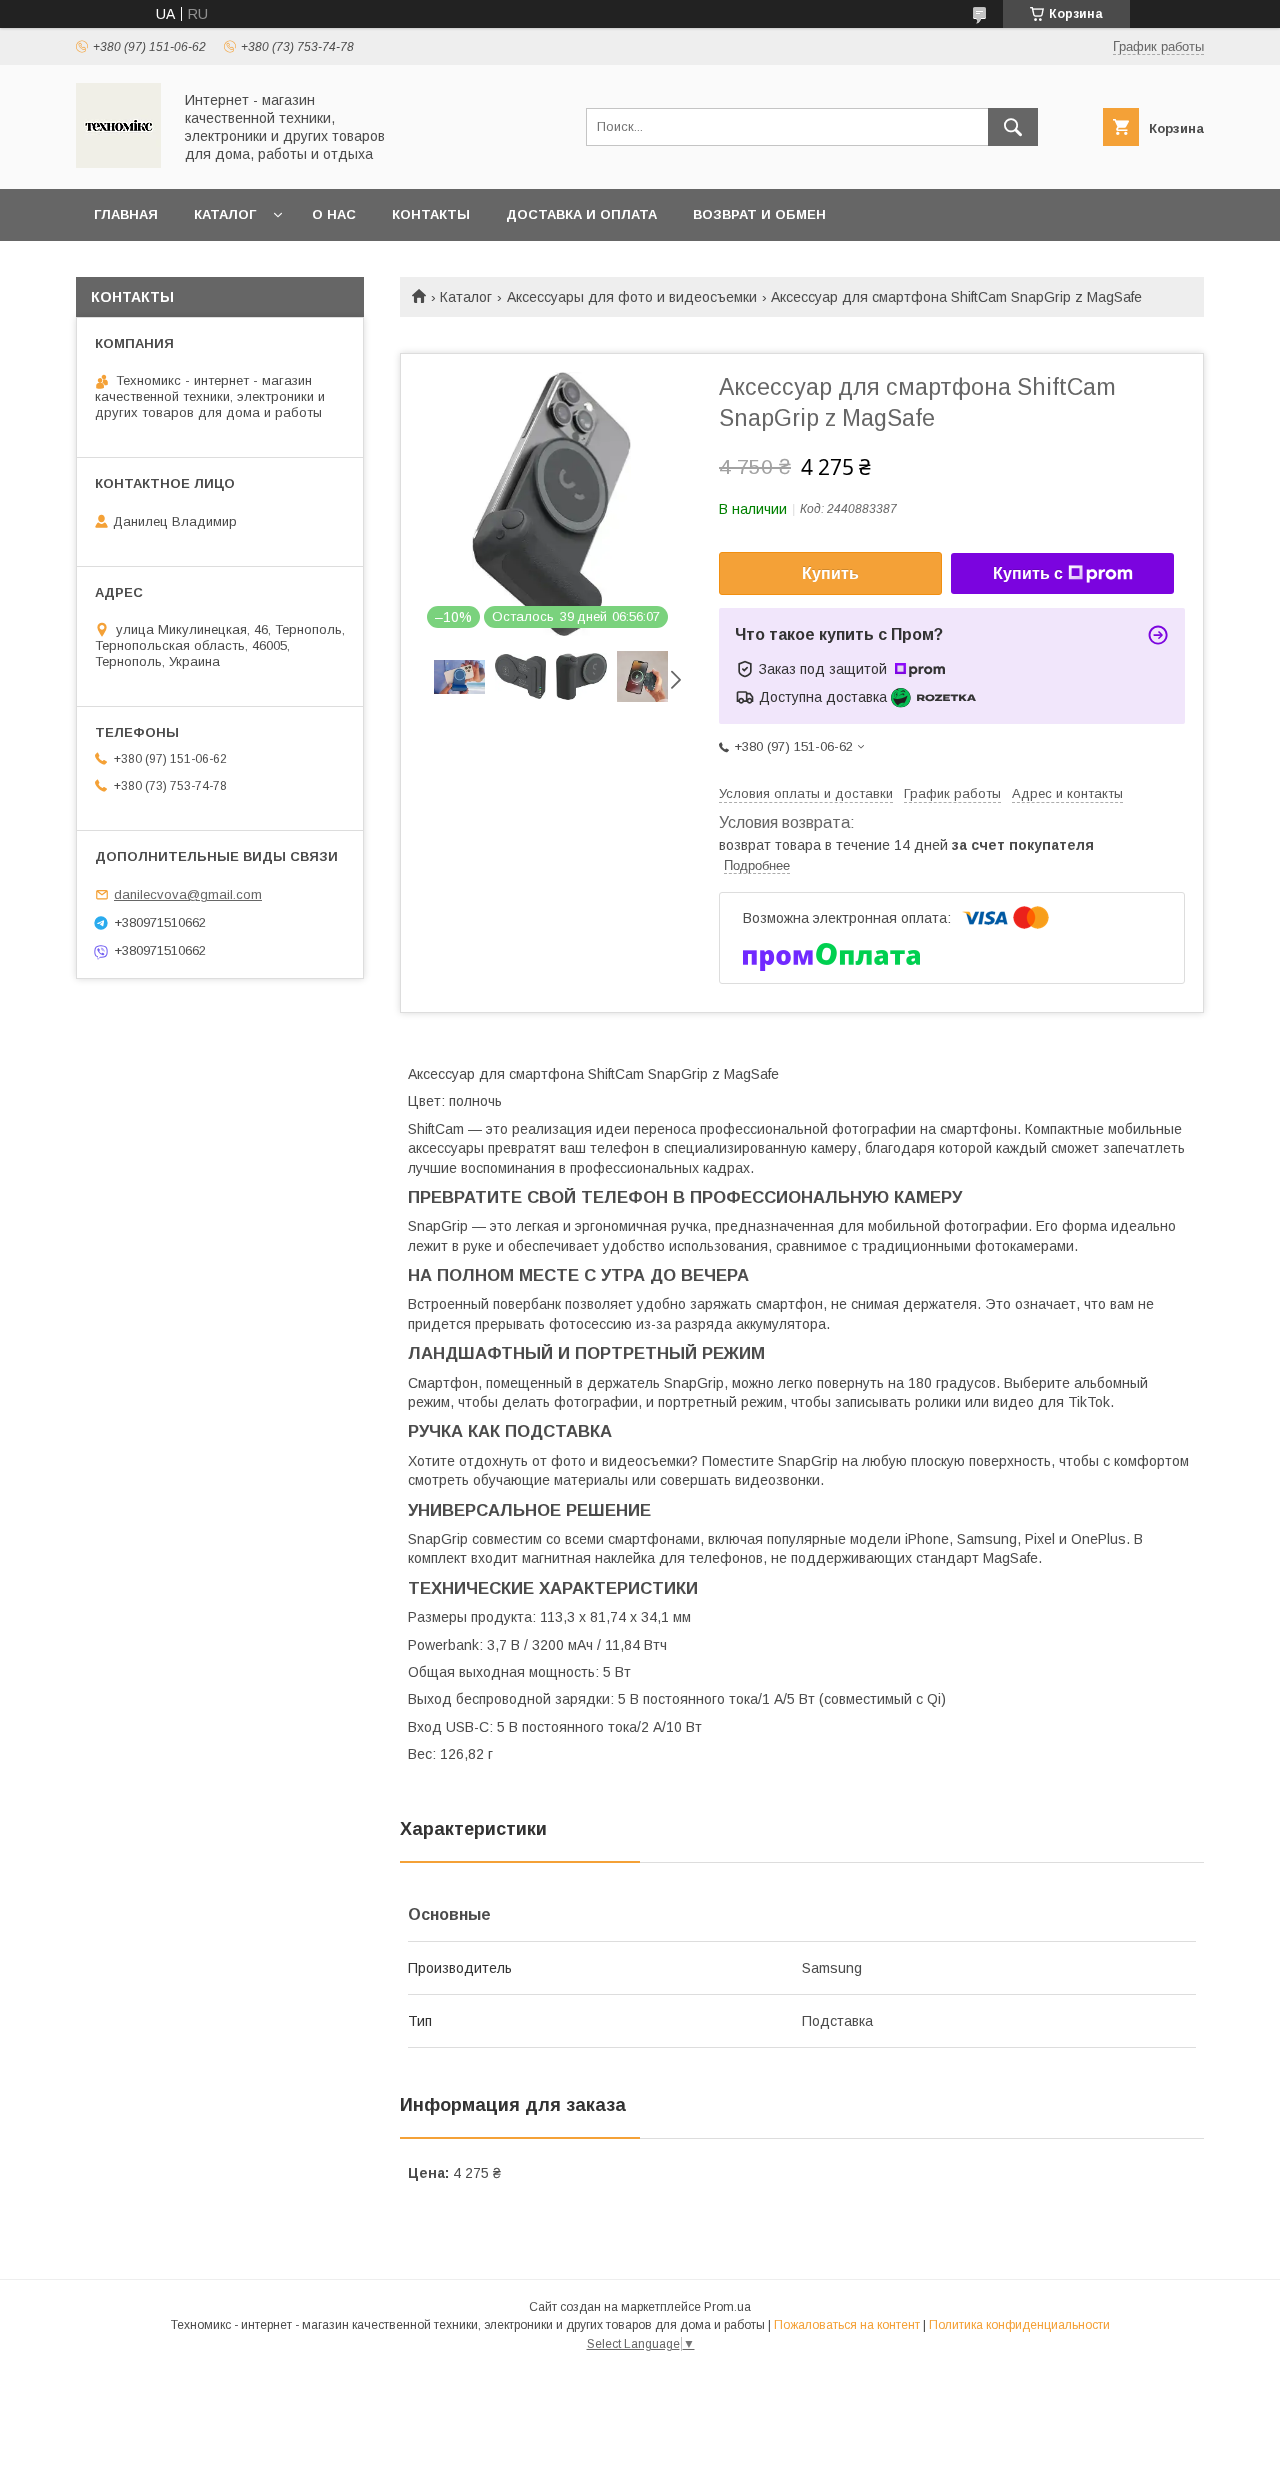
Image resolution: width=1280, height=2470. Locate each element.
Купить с (1028, 573)
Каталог (225, 214)
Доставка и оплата (581, 214)
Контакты (431, 214)
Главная (126, 214)
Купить (830, 573)
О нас (334, 214)
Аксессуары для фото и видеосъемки (632, 297)
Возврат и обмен (759, 214)
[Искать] (1013, 127)
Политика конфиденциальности (1019, 2325)
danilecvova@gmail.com (188, 894)
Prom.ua (727, 2307)
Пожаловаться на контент (847, 2325)
